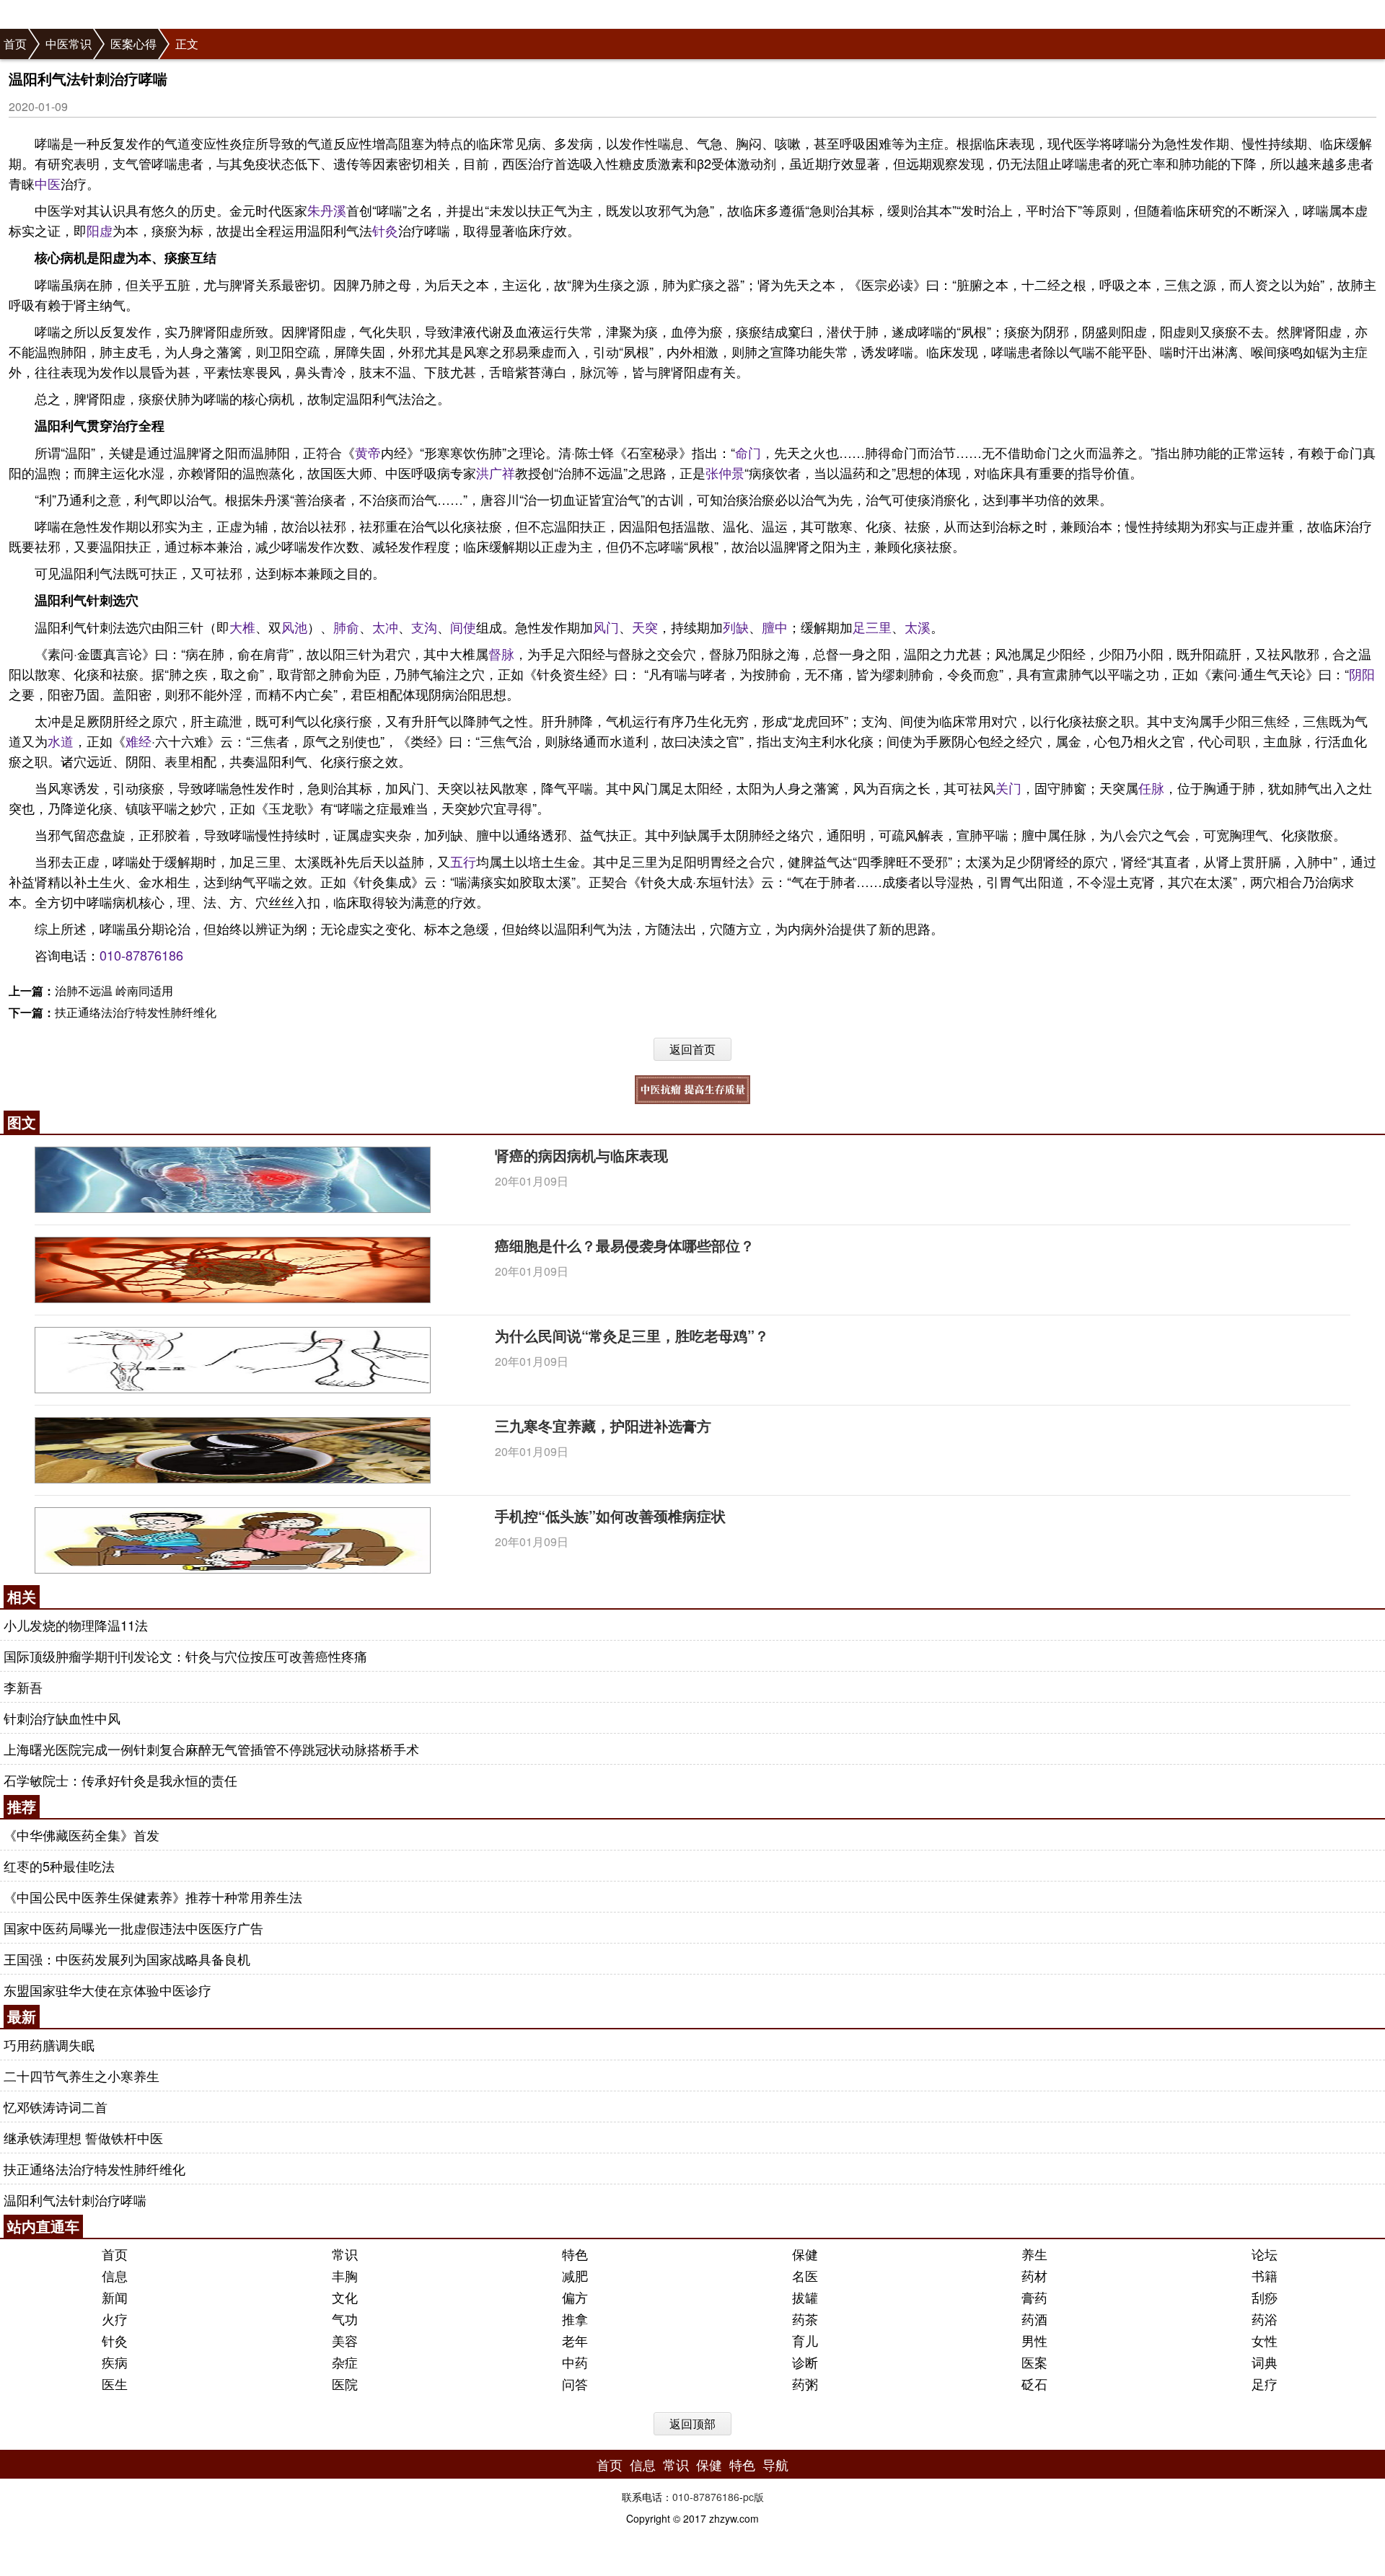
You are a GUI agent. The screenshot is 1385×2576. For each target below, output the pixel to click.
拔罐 (805, 2297)
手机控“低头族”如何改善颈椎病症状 (610, 1516)
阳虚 (100, 230)
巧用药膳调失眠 (49, 2045)
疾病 (115, 2362)
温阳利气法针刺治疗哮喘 (75, 2200)
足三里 (872, 627)
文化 (345, 2297)
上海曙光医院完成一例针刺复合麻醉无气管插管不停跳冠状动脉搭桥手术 (211, 1749)
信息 (115, 2275)
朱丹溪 (327, 210)
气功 (345, 2319)
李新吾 (23, 1687)
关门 (1008, 788)
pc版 (753, 2497)
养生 (1034, 2254)
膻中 (775, 627)
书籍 (1265, 2275)
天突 (645, 627)
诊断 (805, 2362)
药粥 (805, 2383)
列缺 (736, 627)
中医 (48, 183)
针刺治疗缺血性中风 (62, 1718)
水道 (61, 741)
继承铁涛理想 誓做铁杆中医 (83, 2138)
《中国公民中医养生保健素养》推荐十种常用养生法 (153, 1897)
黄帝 (368, 452)
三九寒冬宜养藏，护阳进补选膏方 (603, 1425)
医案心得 (133, 44)
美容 (345, 2340)
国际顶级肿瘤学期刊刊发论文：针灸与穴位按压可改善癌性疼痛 (185, 1656)
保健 (805, 2254)
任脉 (1151, 788)
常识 (345, 2254)
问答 (575, 2383)
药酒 (1034, 2319)
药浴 (1265, 2319)
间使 (463, 627)
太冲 (385, 627)
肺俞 (346, 627)
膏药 (1034, 2297)
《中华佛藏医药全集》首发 (82, 1835)
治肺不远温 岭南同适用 (114, 991)
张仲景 (725, 472)
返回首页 (692, 1049)
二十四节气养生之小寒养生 (82, 2076)
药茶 (805, 2319)
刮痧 (1265, 2297)
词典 (1265, 2362)
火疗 (115, 2319)
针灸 (385, 230)
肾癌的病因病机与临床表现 (581, 1155)
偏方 (575, 2297)
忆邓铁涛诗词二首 (56, 2107)
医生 (115, 2383)
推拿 (575, 2319)
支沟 (424, 627)
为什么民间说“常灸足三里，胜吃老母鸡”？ (632, 1335)
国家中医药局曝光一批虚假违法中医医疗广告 (133, 1928)
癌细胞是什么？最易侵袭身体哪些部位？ (625, 1245)
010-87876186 (141, 955)
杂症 (345, 2362)
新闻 (115, 2297)
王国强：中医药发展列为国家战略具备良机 (127, 1959)
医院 (345, 2383)
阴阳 (1362, 674)
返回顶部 (692, 2423)
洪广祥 (496, 472)
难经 (138, 741)
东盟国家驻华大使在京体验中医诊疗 (107, 1990)
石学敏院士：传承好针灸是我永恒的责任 (120, 1780)
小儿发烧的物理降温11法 (76, 1625)
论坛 (1265, 2254)
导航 (775, 2464)
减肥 (575, 2275)
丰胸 (345, 2275)
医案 (1034, 2362)
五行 (463, 861)
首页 (15, 44)
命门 (748, 452)
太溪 (918, 627)
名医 (805, 2275)
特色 (575, 2254)
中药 (575, 2362)
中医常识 (69, 44)
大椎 (242, 627)
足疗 (1265, 2383)
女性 (1265, 2340)
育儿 (805, 2340)
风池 (294, 627)
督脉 (501, 653)
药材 (1034, 2275)
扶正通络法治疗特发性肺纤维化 (136, 1012)
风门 (606, 627)
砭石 (1034, 2383)
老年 (575, 2340)
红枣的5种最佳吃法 (59, 1866)
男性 (1034, 2340)
